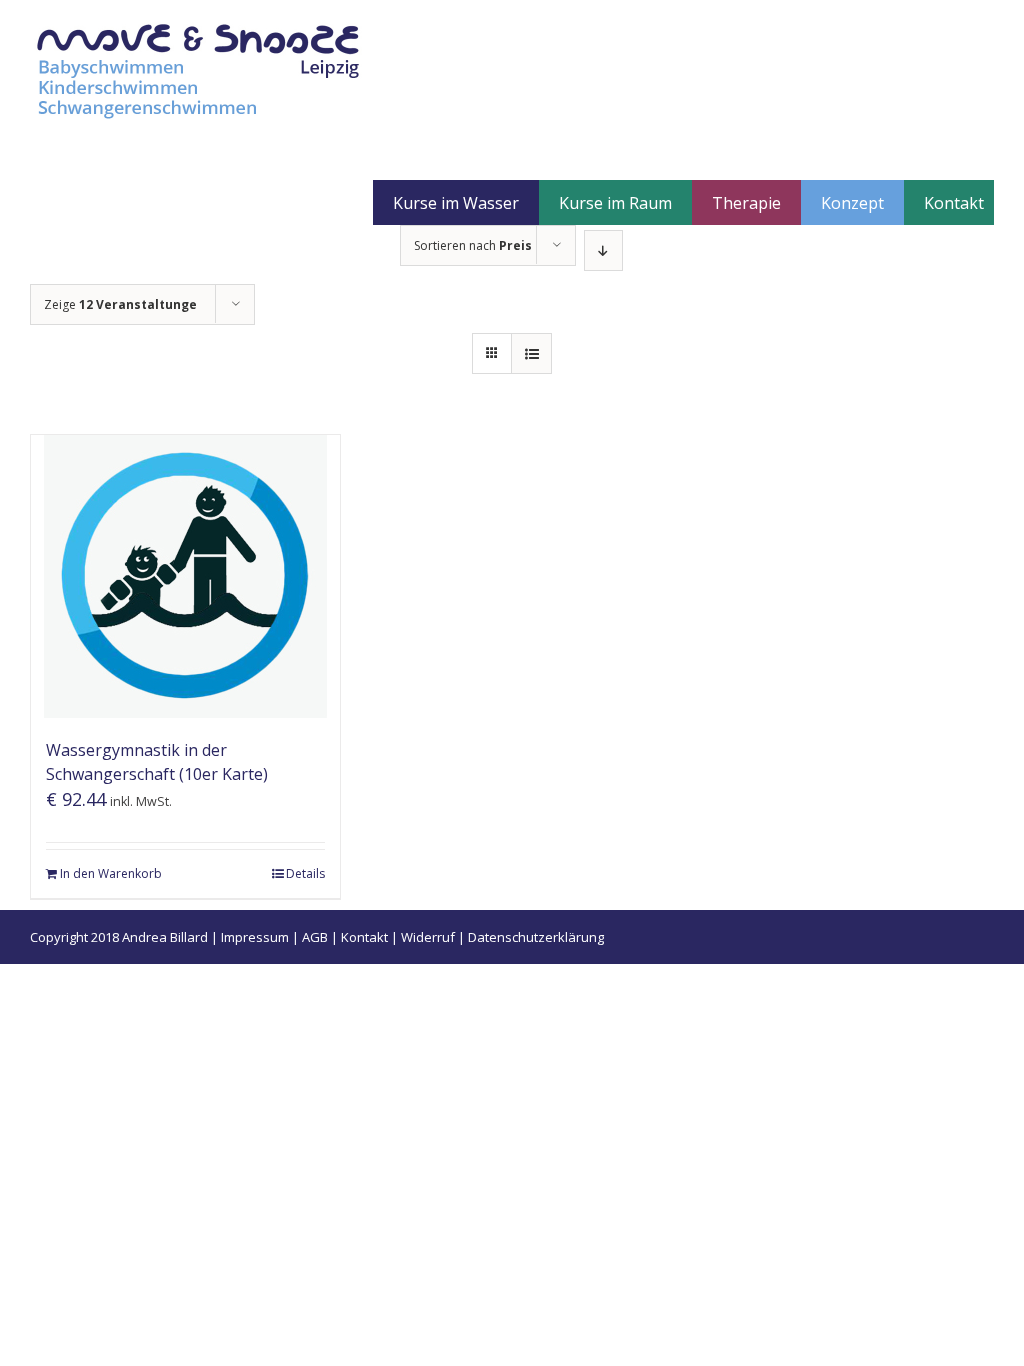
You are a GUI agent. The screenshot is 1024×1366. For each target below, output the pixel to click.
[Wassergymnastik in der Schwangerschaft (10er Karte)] (185, 576)
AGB (315, 937)
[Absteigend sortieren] (603, 250)
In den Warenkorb (111, 873)
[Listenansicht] (531, 353)
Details (305, 873)
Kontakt (364, 937)
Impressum (255, 937)
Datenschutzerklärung (536, 937)
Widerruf (428, 937)
